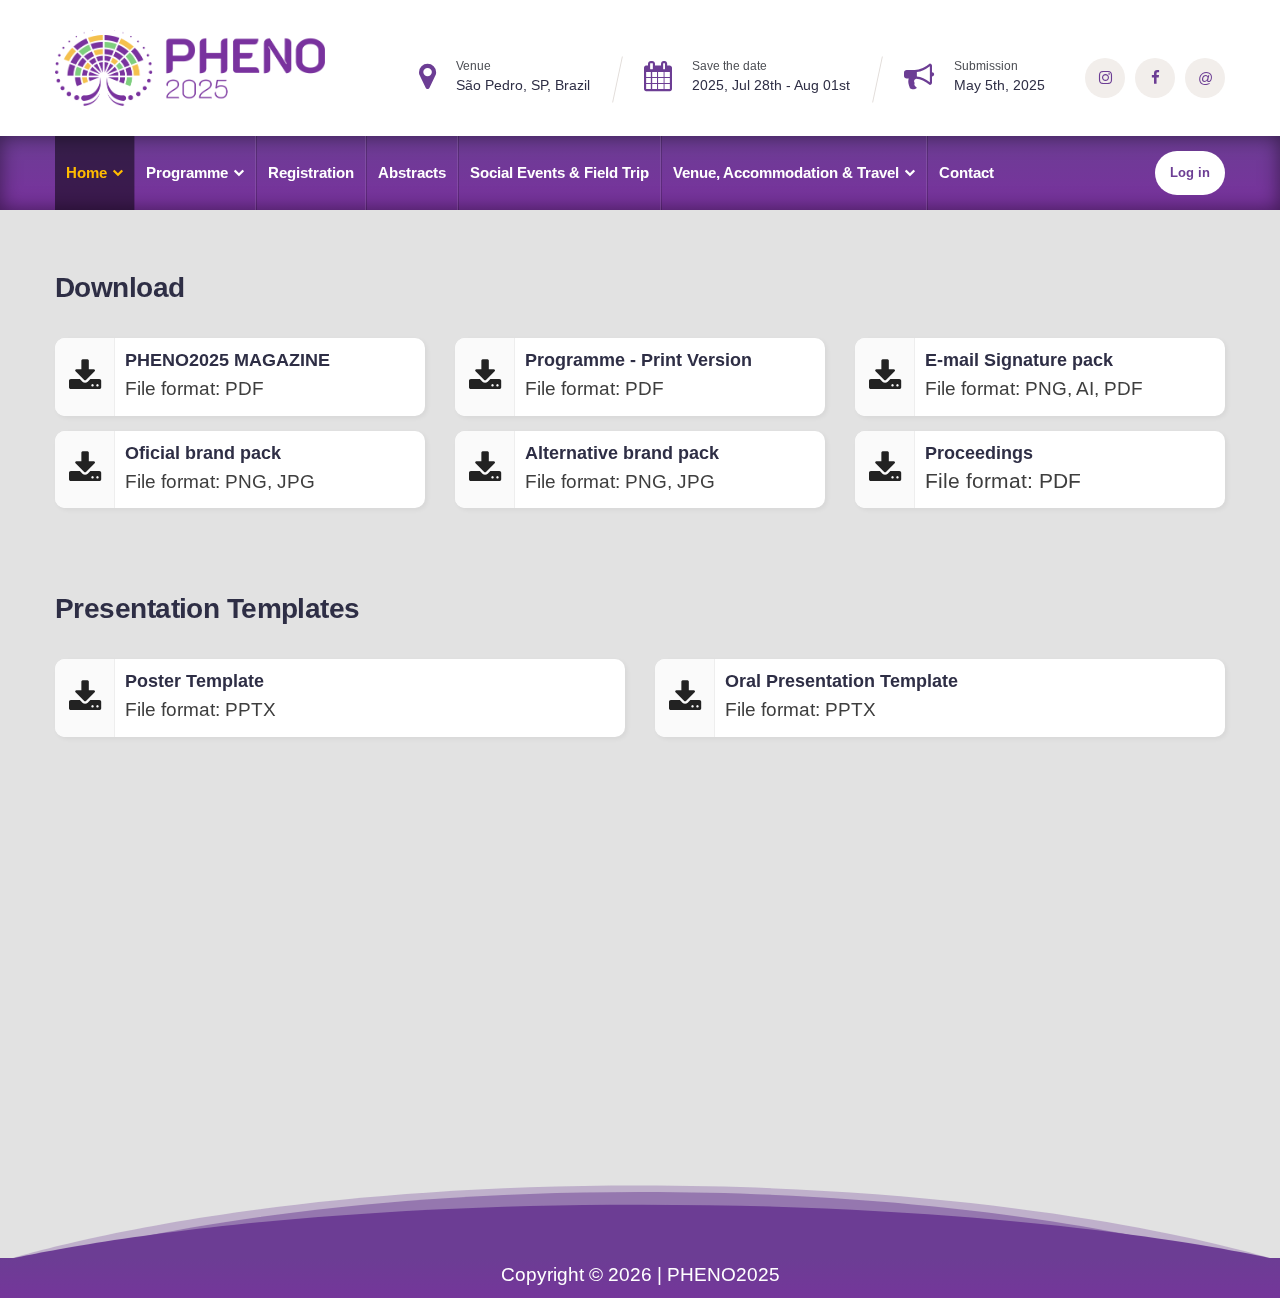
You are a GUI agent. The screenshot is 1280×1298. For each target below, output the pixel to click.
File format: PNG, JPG (220, 467)
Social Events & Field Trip (559, 172)
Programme (187, 172)
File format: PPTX (200, 695)
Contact (966, 172)
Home (86, 172)
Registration (311, 172)
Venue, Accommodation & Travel (786, 172)
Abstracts (412, 172)
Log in (1190, 172)
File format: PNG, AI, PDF (1034, 374)
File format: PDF (227, 374)
